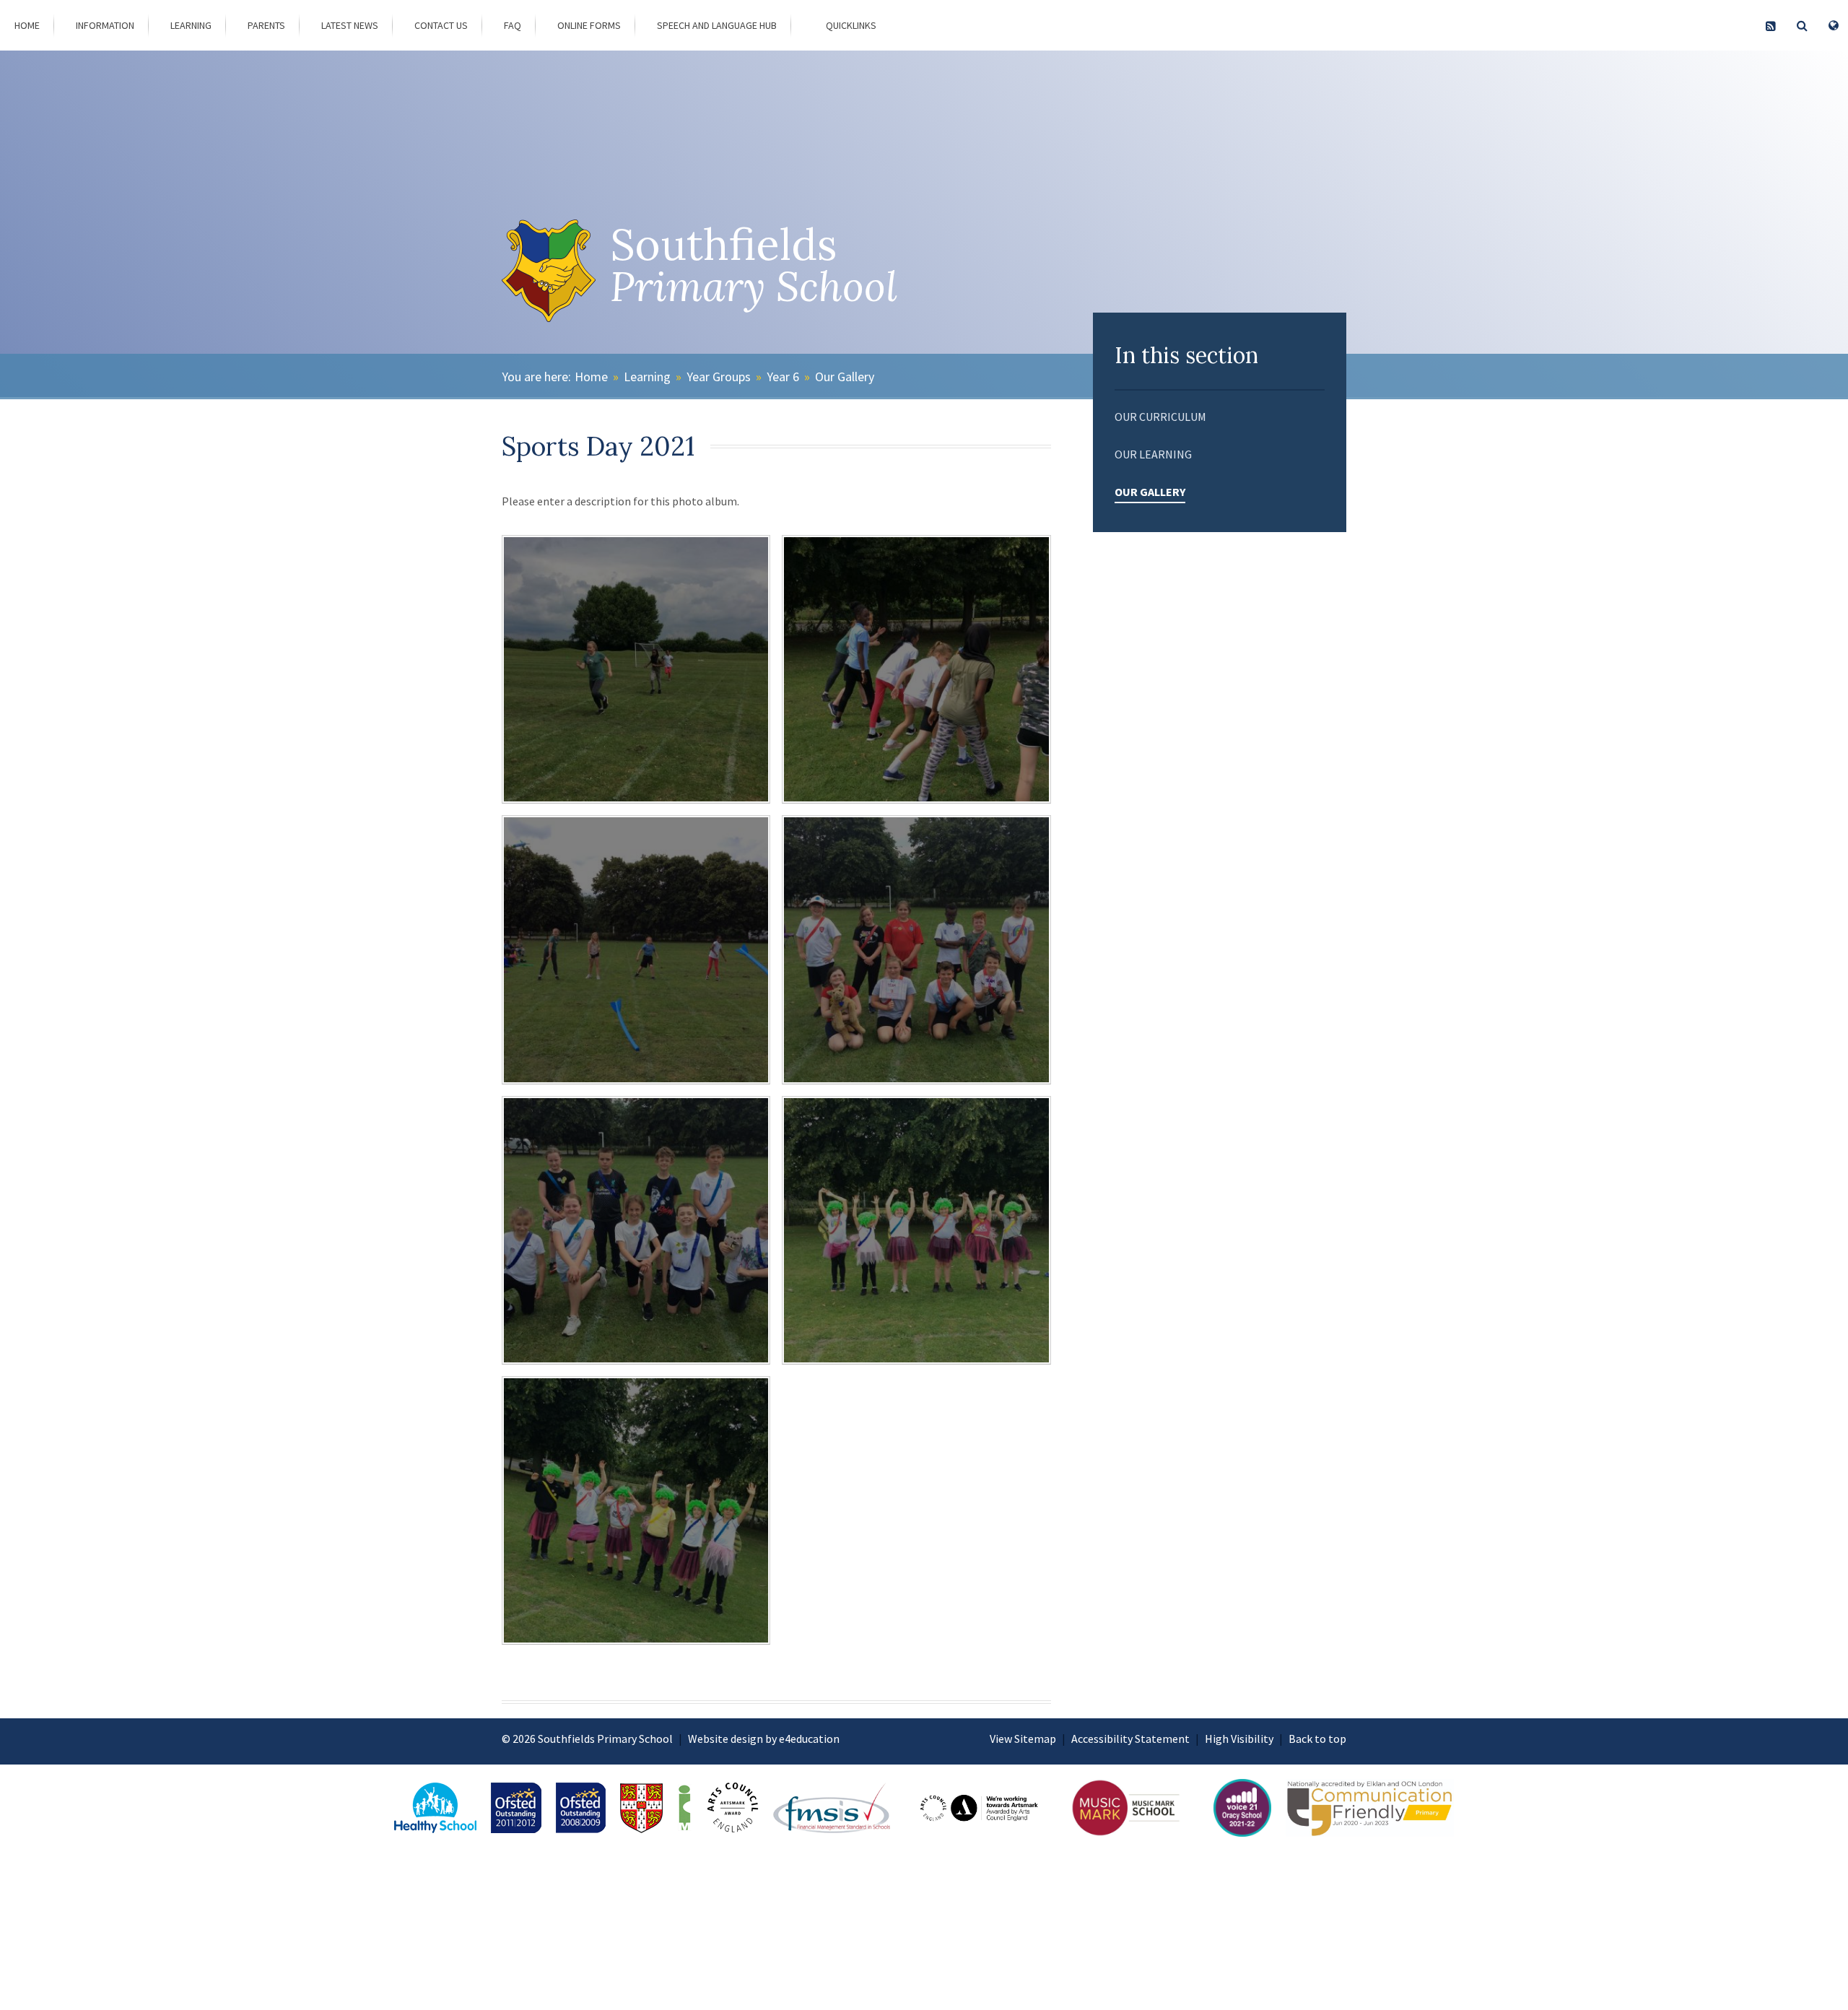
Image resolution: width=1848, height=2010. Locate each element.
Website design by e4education (764, 1739)
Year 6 (783, 377)
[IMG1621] (636, 949)
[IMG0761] (916, 1230)
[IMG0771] (636, 1230)
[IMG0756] (636, 1510)
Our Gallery (845, 377)
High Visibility (1239, 1739)
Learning (647, 377)
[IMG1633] (636, 669)
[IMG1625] (916, 669)
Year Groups (719, 377)
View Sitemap (1023, 1739)
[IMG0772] (916, 949)
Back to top (1317, 1739)
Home (591, 377)
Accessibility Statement (1130, 1739)
